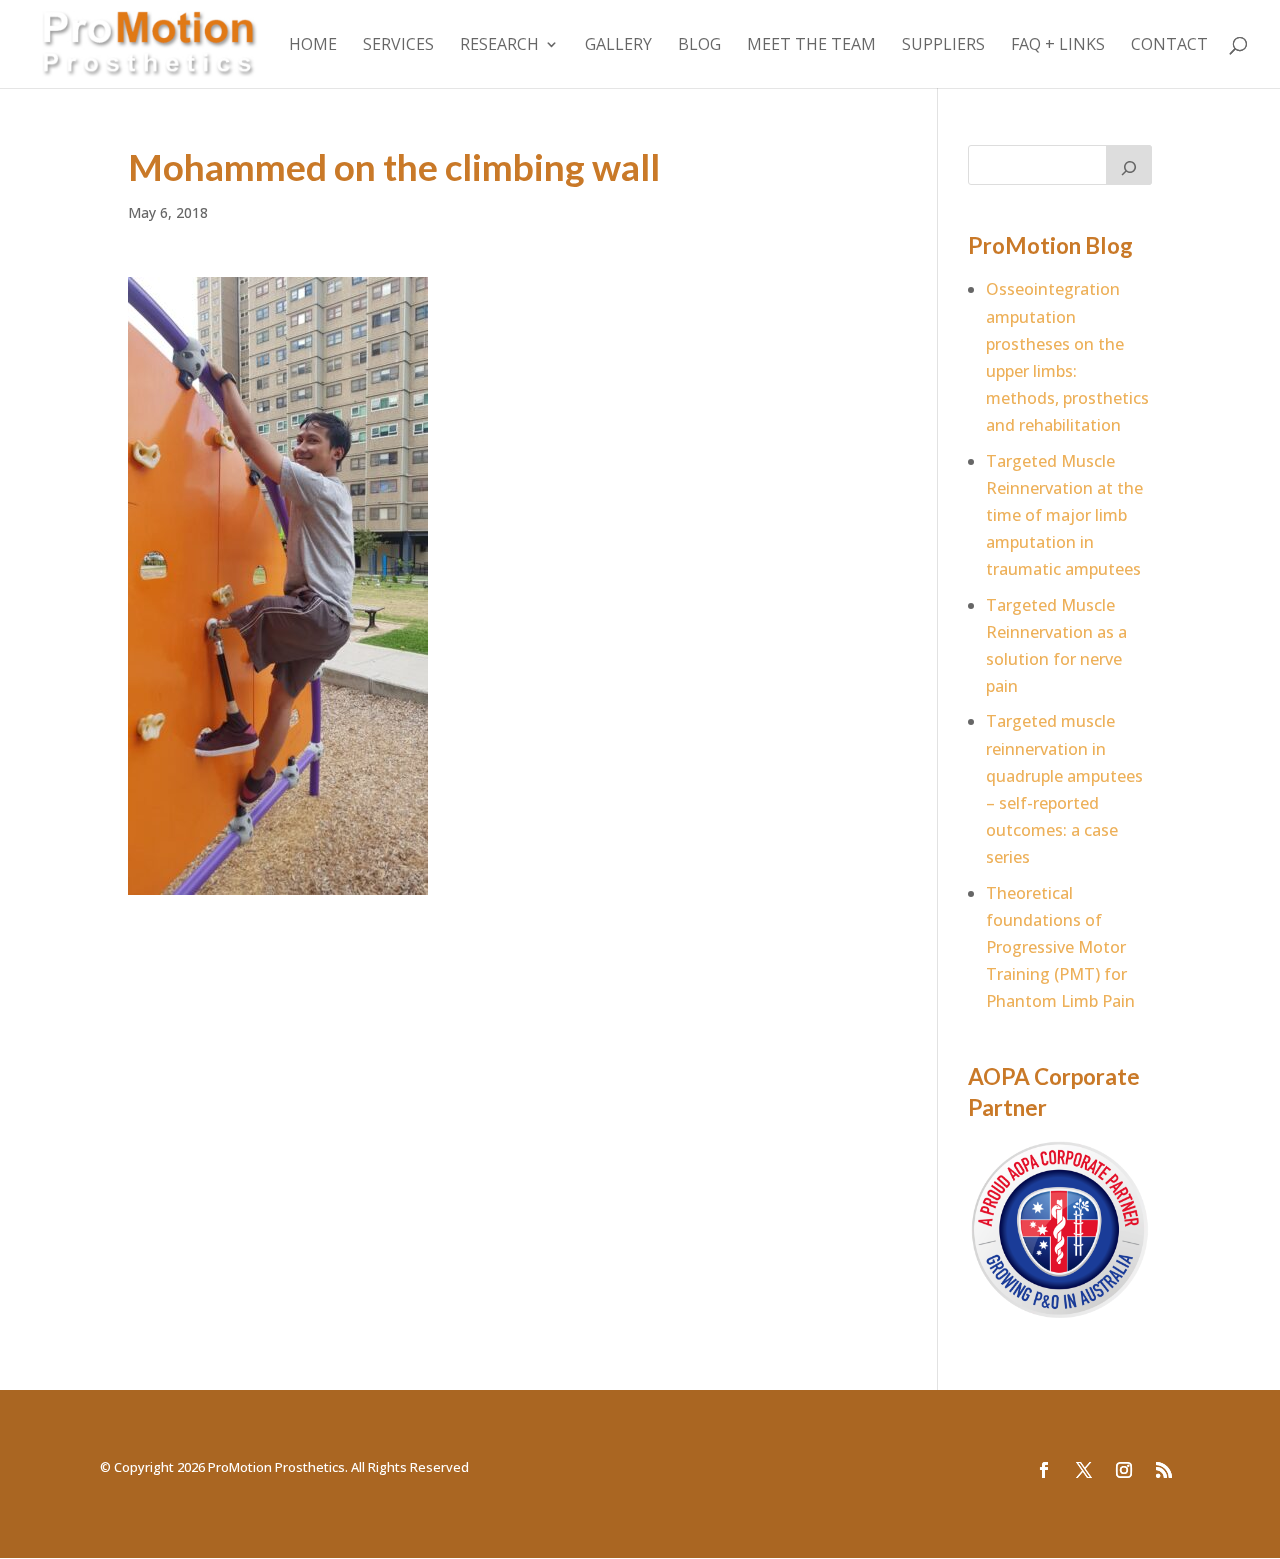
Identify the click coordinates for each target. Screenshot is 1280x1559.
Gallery (618, 46)
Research (499, 46)
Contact (1169, 46)
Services (398, 46)
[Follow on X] (1084, 1470)
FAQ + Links (1058, 46)
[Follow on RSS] (1164, 1470)
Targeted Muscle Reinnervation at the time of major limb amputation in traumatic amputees (1064, 515)
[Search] (1129, 165)
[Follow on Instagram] (1124, 1470)
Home (313, 46)
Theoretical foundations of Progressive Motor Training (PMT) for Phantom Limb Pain (1060, 947)
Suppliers (943, 46)
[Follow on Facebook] (1044, 1470)
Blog (699, 46)
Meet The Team (811, 46)
